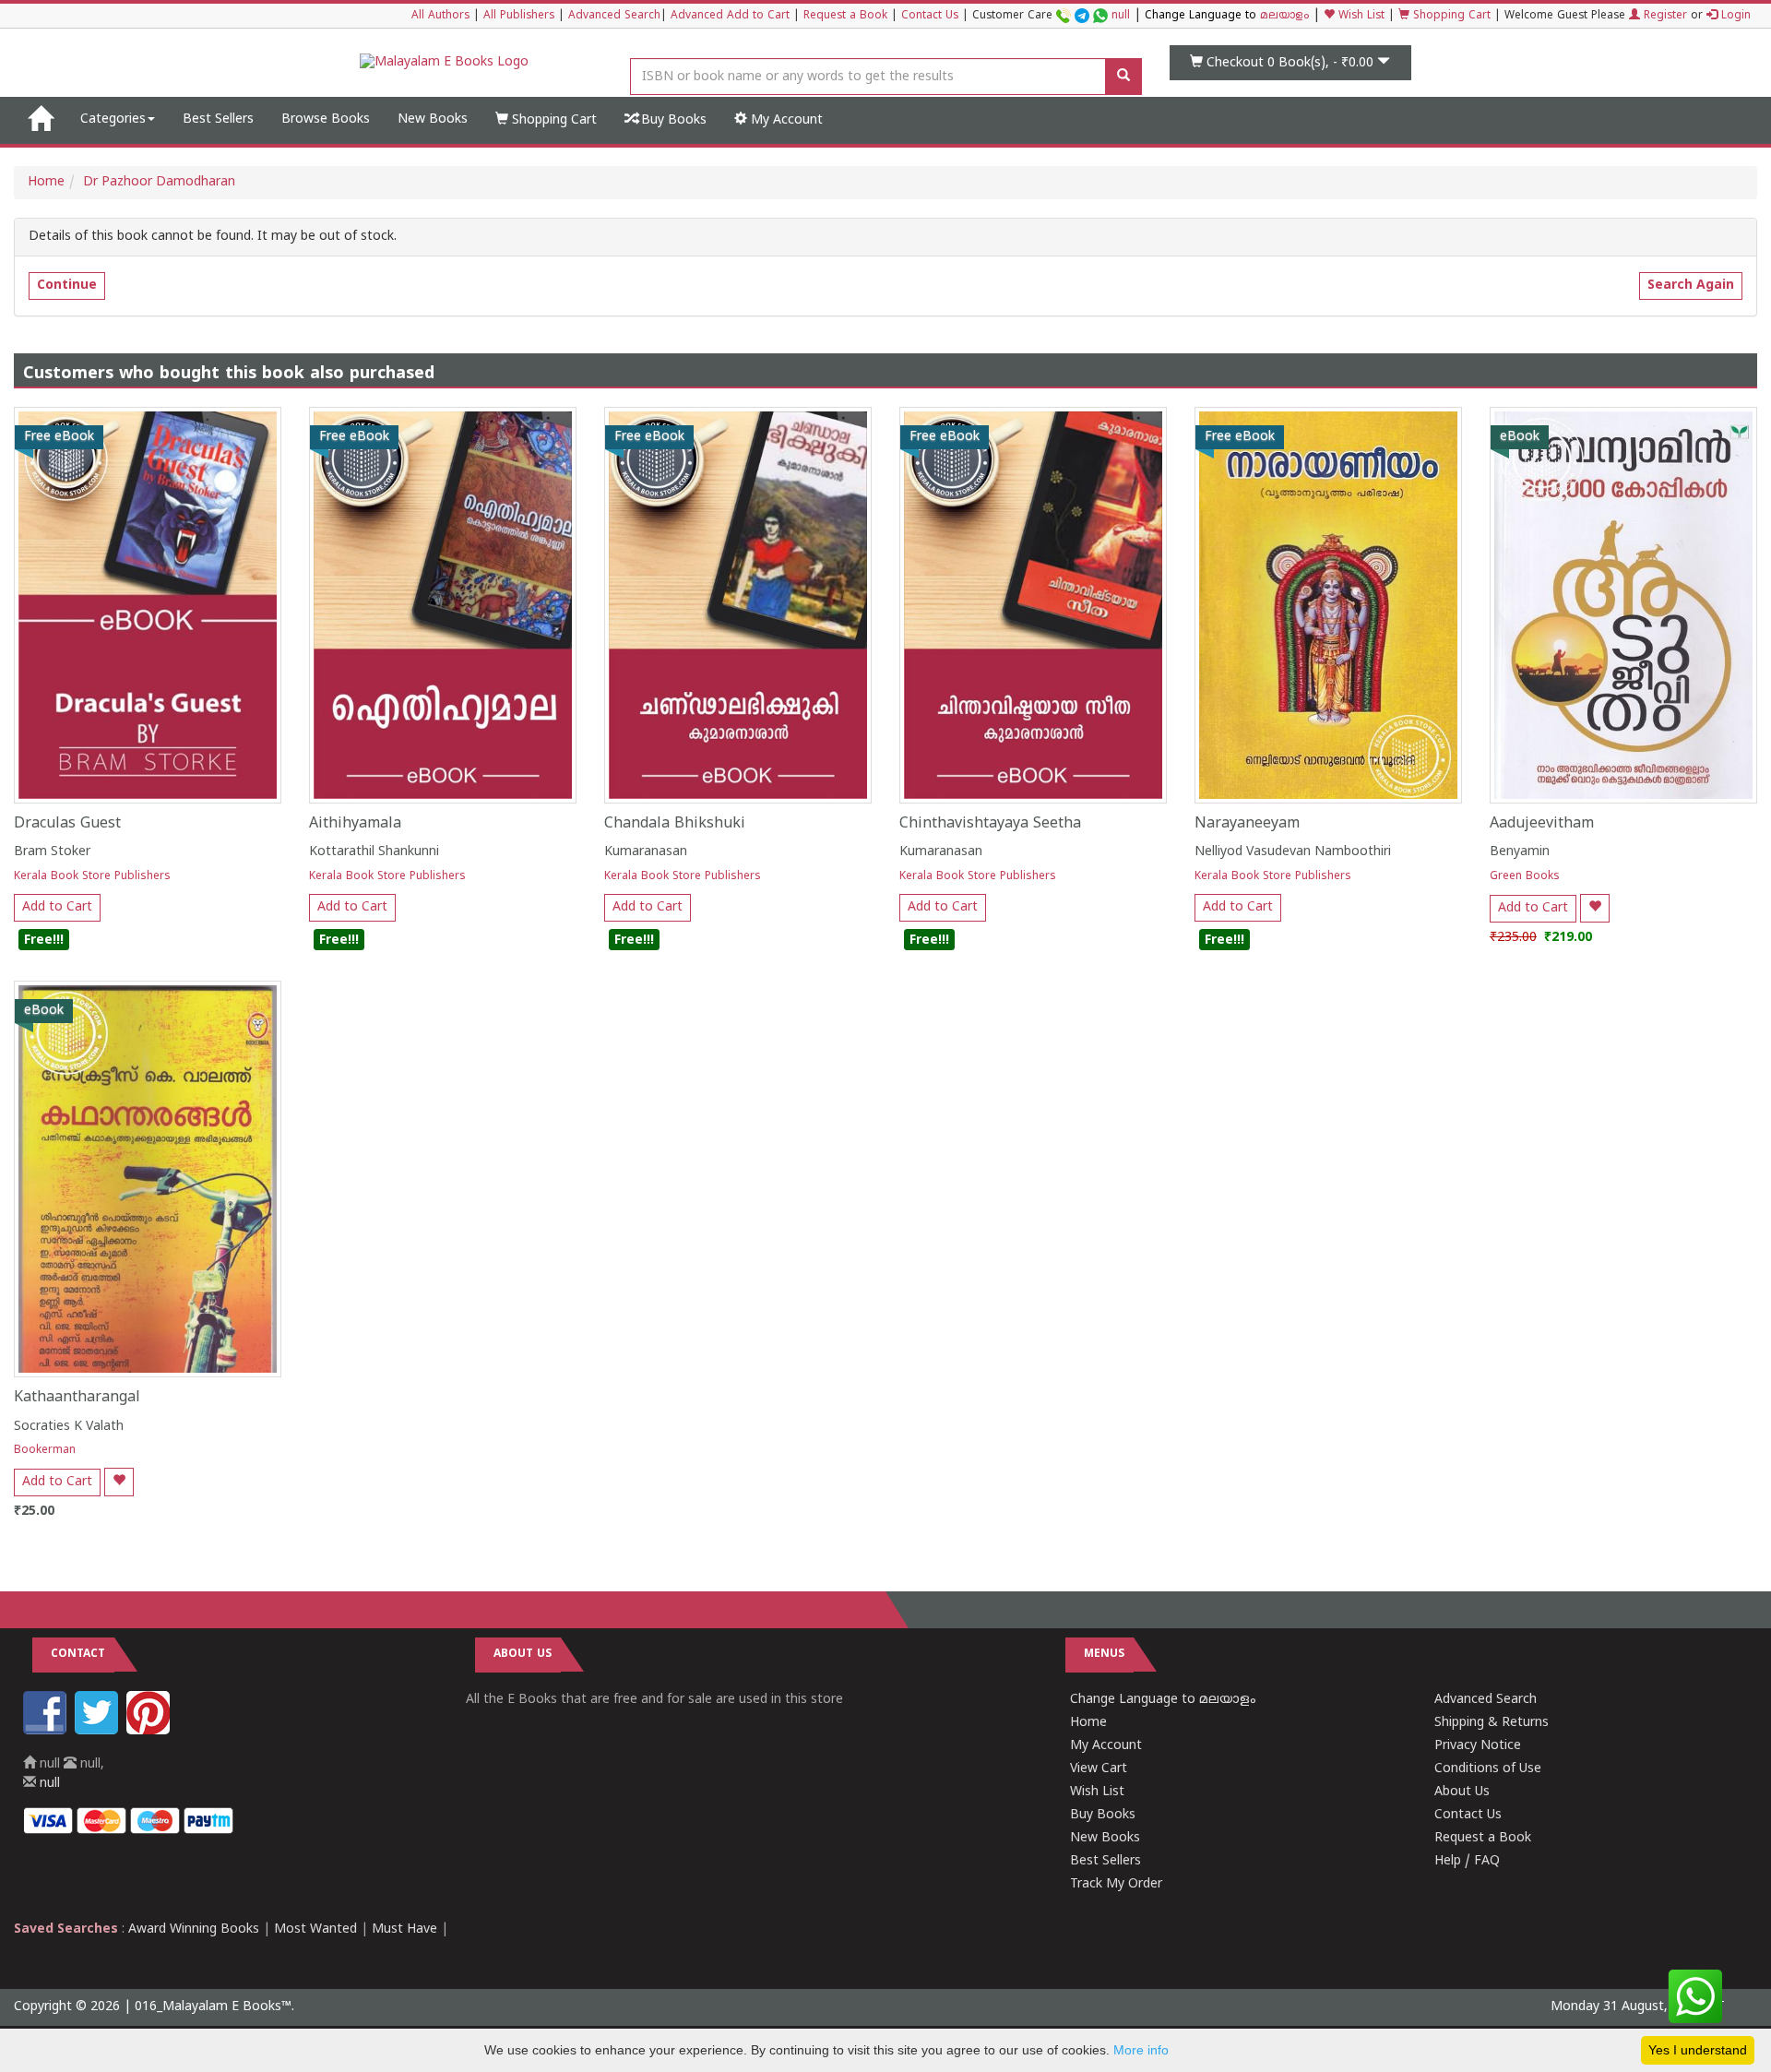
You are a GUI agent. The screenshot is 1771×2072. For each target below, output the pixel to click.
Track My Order (1116, 1884)
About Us (1462, 1792)
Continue (67, 286)
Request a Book (845, 16)
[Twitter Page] (99, 1731)
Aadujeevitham (1542, 824)
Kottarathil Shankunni (374, 852)
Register (1664, 16)
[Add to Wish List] (1595, 908)
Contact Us (930, 16)
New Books (433, 119)
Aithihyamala (355, 824)
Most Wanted (315, 1929)
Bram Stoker (52, 852)
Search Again (1691, 286)
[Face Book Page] (47, 1731)
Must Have (404, 1929)
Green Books (1525, 877)
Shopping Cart (1450, 16)
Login (1734, 16)
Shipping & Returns (1492, 1723)
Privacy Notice (1478, 1746)
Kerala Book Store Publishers (92, 877)
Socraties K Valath (69, 1427)
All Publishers (519, 16)
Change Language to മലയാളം (1163, 1700)
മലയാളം (1284, 16)
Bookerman (45, 1451)
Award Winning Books (194, 1929)
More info (1141, 2050)
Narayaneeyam (1247, 824)
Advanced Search (614, 16)
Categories (113, 119)
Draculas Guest (67, 824)
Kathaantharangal (77, 1398)
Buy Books (672, 120)
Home (46, 182)
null (1121, 16)
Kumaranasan (646, 852)
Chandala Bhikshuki (675, 824)
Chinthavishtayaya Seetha (990, 824)
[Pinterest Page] (150, 1731)
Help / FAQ (1467, 1861)
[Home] (40, 120)
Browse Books (326, 119)
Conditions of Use (1488, 1769)
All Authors (440, 16)
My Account (785, 120)
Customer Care (1051, 16)
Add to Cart (57, 907)
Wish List (1360, 16)
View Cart (1099, 1769)
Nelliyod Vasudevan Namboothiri (1293, 852)
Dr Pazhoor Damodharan (159, 182)
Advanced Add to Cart (730, 16)
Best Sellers (218, 119)
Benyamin (1520, 852)
